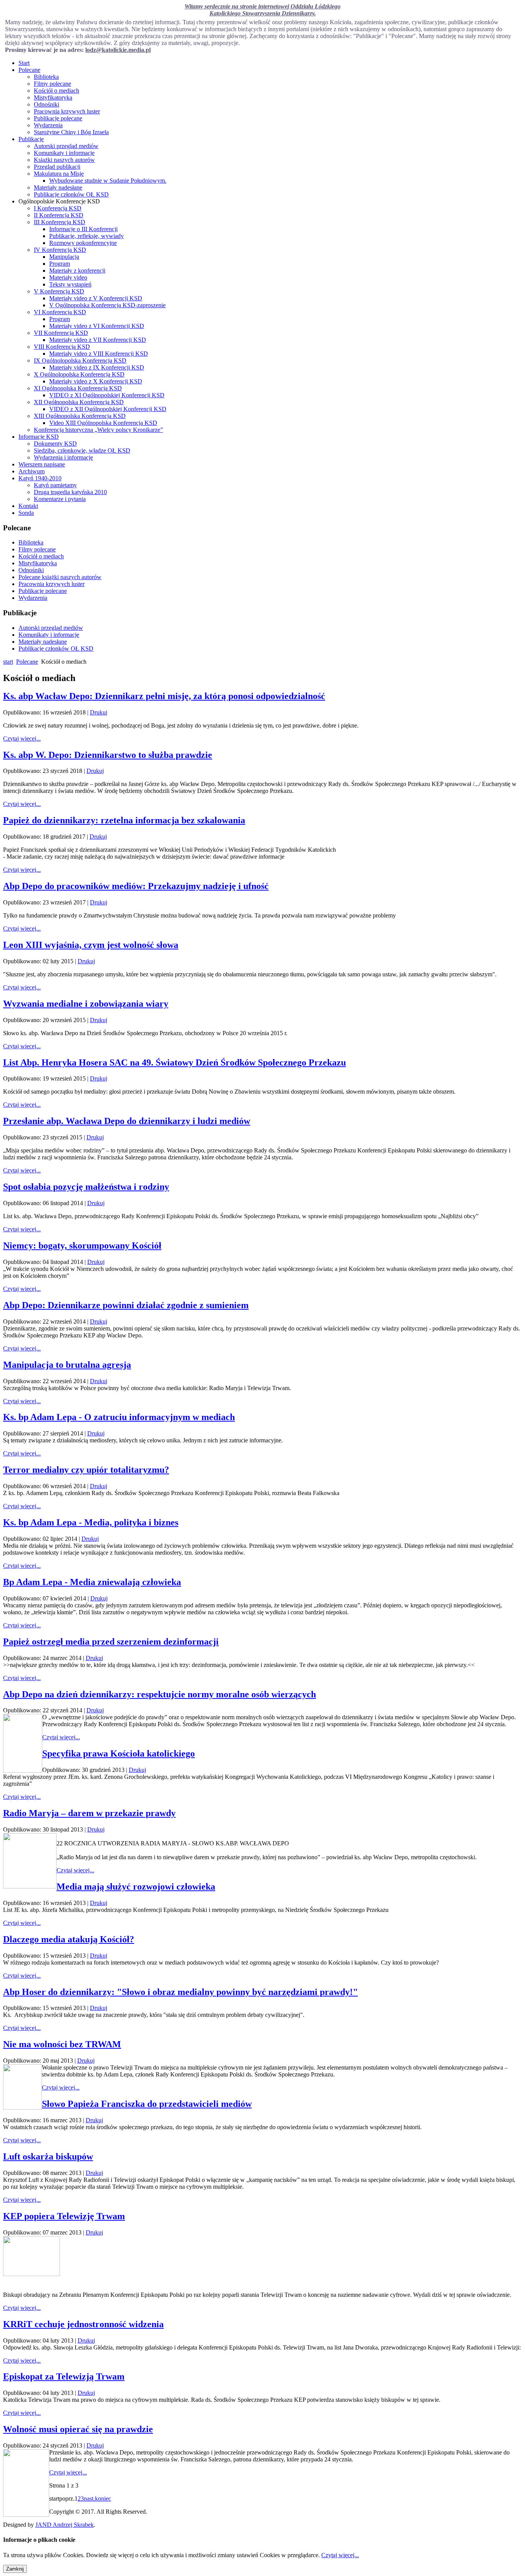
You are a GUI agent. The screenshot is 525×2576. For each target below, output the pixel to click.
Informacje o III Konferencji (83, 229)
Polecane (29, 70)
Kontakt (28, 506)
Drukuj (99, 712)
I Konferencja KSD (58, 208)
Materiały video (68, 277)
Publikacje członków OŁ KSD (71, 194)
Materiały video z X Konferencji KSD (96, 381)
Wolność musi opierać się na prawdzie (78, 2429)
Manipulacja (64, 257)
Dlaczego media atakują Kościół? (69, 1939)
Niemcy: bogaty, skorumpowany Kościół (82, 1246)
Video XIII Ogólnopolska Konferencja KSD (103, 423)
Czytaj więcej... (22, 738)
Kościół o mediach (56, 91)
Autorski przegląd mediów (66, 146)
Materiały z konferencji (77, 271)
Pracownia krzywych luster (67, 111)
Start (24, 63)
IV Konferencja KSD (60, 250)
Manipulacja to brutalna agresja (67, 1365)
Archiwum (32, 471)
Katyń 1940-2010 (40, 478)
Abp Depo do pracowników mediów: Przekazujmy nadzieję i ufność (136, 886)
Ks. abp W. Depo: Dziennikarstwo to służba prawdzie (108, 755)
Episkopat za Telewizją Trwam (64, 2376)
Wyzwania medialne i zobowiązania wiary (86, 1004)
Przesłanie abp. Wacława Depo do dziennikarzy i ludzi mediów (127, 1121)
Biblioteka (46, 77)
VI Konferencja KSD (60, 312)
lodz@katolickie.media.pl (118, 50)
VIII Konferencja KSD (62, 347)
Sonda (26, 513)
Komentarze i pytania (60, 499)
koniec (103, 2499)
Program (60, 264)
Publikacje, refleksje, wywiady (86, 236)
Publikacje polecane (58, 118)
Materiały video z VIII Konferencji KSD (99, 354)
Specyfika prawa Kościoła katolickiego (119, 1753)
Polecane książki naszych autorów (60, 577)
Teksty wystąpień (70, 284)
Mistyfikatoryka (53, 97)
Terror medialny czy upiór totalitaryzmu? (86, 1470)
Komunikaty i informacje (64, 153)
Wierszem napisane (42, 464)
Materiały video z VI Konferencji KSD (97, 326)
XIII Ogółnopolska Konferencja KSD (80, 416)
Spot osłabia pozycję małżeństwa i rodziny (86, 1187)
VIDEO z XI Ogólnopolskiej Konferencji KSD (107, 395)
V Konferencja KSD (59, 291)
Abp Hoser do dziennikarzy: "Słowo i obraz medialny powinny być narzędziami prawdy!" (180, 1992)
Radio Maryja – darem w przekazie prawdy (89, 1813)
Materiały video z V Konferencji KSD (96, 298)
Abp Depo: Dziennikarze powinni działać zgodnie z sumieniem (126, 1305)
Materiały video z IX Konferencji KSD (97, 367)
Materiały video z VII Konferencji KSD (98, 340)
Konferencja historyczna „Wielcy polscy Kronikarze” (98, 430)
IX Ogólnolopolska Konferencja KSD (80, 361)
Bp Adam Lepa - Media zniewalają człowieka (92, 1582)
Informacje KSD (39, 437)
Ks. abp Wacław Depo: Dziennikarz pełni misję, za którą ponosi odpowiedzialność (164, 696)
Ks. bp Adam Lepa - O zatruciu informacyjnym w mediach (119, 1417)
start (8, 662)
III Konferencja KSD (60, 222)
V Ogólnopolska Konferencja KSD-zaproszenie (107, 305)
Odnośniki (47, 104)
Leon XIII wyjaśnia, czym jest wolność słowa (91, 945)
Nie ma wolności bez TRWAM (62, 2044)
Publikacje (31, 139)
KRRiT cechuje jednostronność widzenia (83, 2324)
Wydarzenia (48, 125)
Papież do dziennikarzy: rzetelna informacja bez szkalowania (124, 820)
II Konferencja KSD (59, 215)
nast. (89, 2499)
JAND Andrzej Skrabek (65, 2525)
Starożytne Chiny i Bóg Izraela (71, 132)
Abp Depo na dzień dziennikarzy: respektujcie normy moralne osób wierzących (159, 1694)
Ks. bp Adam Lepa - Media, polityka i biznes (91, 1522)
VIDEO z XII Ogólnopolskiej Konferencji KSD (108, 409)
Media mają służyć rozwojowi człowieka (136, 1887)
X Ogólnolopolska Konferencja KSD (79, 374)
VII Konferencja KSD (61, 333)
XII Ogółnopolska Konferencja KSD (79, 402)
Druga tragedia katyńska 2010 (70, 492)
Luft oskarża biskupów (48, 2156)
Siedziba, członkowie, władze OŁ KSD (82, 450)
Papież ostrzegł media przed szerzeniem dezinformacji (111, 1642)
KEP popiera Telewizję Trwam (64, 2216)
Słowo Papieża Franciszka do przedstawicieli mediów (147, 2104)
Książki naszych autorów (64, 160)
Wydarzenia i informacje (63, 457)
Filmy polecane (52, 84)
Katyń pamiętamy (55, 485)
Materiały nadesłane (58, 187)
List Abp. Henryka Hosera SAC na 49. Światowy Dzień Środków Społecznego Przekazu (174, 1062)
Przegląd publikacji (57, 167)
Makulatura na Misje (59, 174)
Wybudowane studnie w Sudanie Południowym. (108, 181)
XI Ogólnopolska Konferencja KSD (78, 388)
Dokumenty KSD (55, 444)
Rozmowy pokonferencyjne (83, 243)
